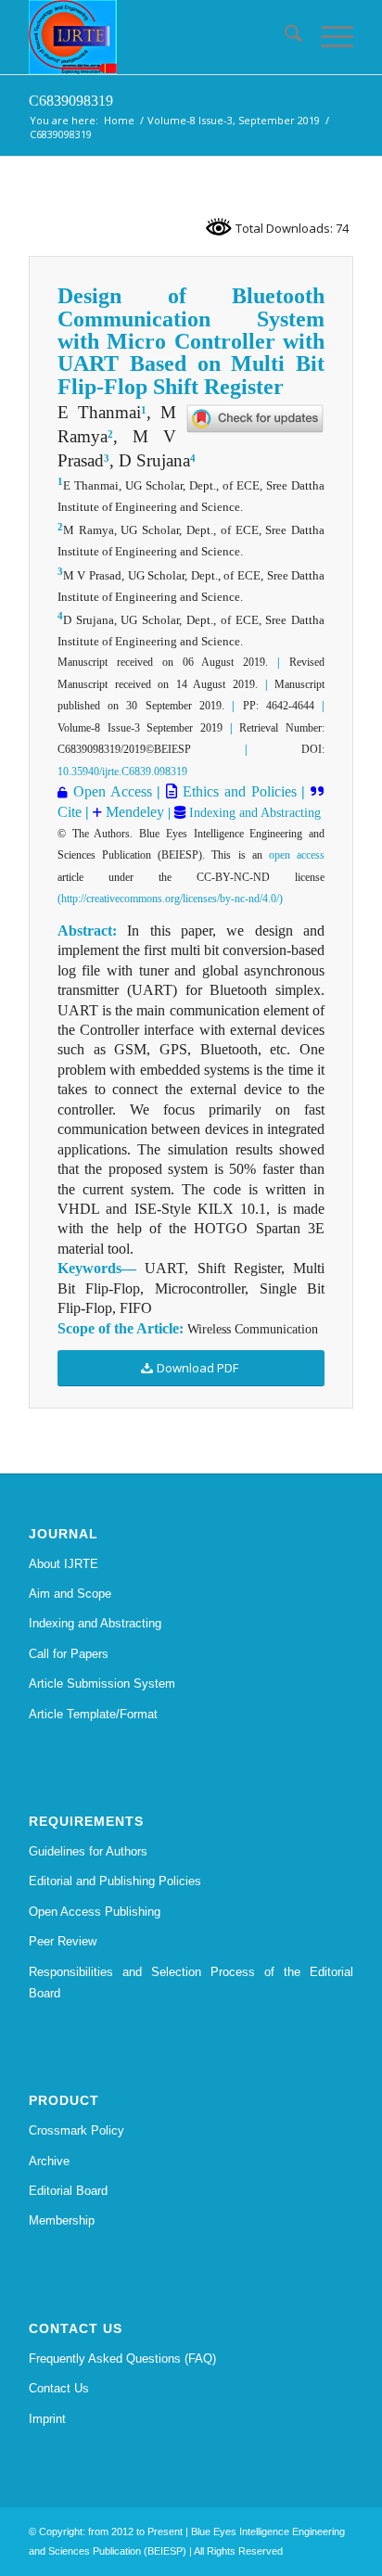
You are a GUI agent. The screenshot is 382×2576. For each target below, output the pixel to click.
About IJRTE (64, 1564)
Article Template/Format (93, 1714)
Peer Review (63, 1941)
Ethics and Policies (236, 791)
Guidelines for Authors (88, 1851)
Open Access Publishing (95, 1912)
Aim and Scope (70, 1594)
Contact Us (59, 2388)
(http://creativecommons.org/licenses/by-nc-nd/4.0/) (170, 899)
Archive (49, 2161)
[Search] (284, 37)
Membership (62, 2220)
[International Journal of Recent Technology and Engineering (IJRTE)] (159, 37)
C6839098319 (71, 101)
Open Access (113, 791)
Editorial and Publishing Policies (115, 1881)
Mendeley (133, 812)
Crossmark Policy (76, 2130)
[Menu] (328, 37)
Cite (70, 812)
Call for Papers (69, 1654)
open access (297, 855)
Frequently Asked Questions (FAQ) (122, 2359)
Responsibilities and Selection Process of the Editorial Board (191, 1983)
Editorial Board (68, 2191)
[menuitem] (284, 37)
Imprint (47, 2419)
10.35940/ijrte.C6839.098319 (122, 772)
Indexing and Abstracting (253, 813)
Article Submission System (102, 1683)
